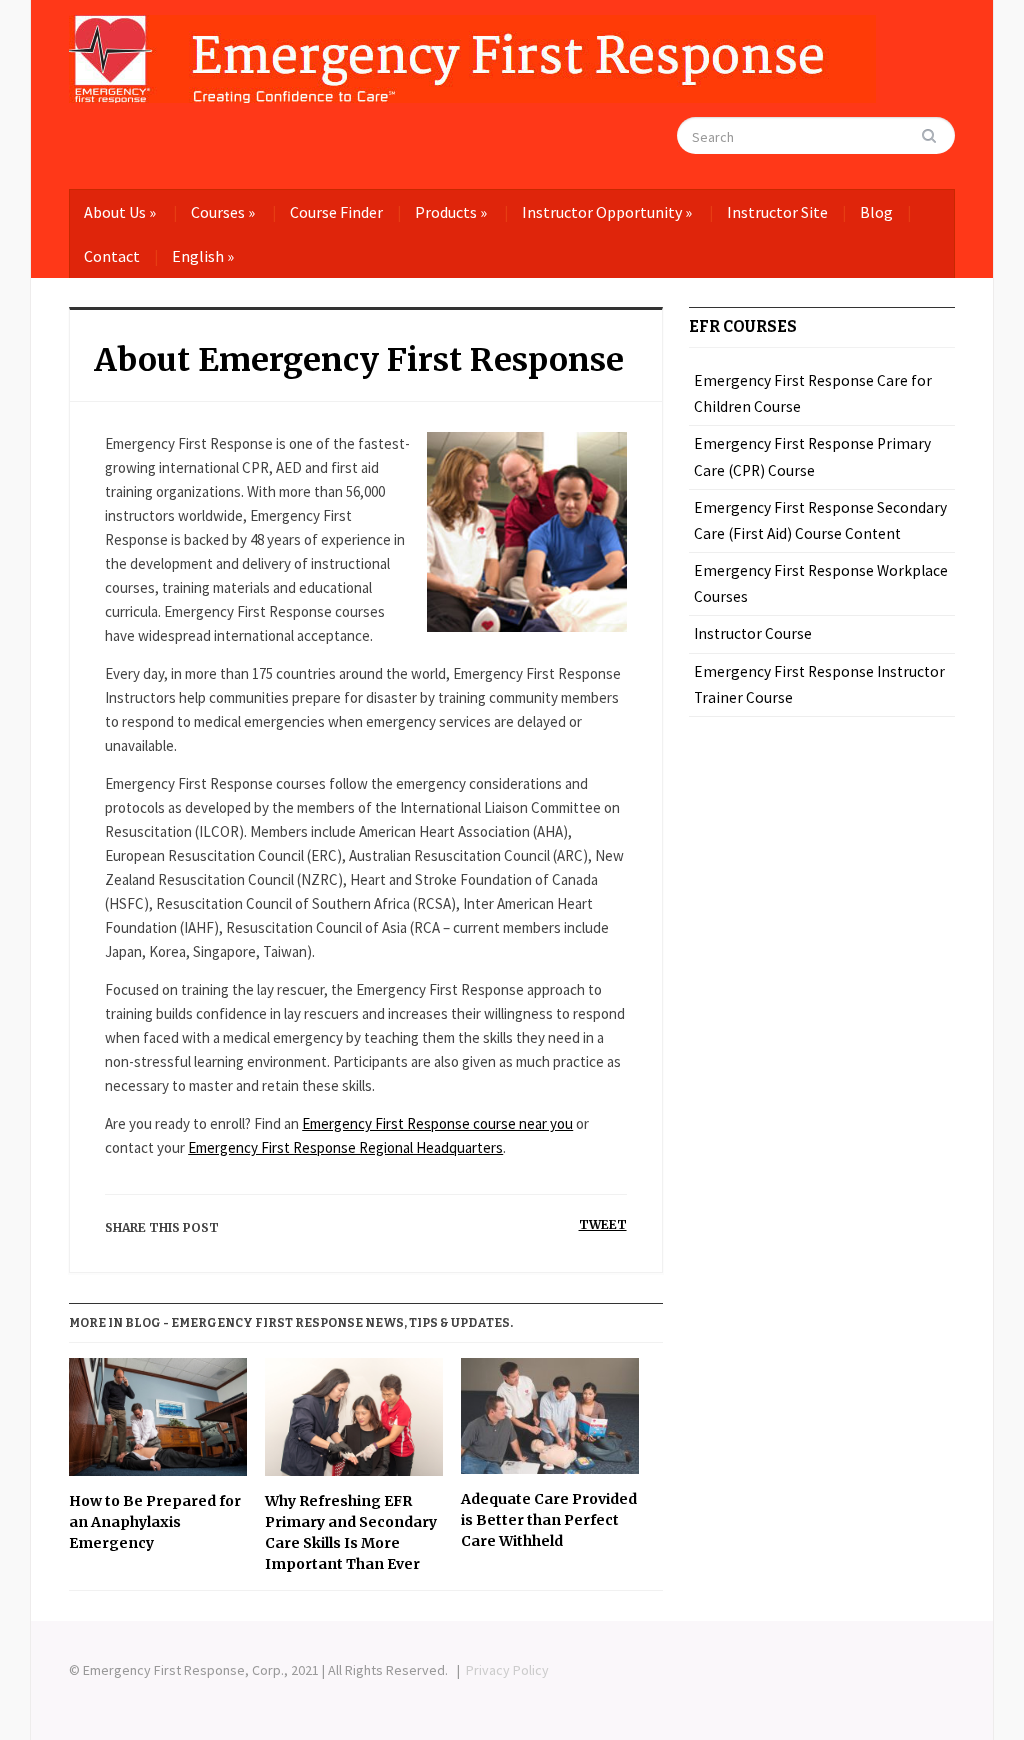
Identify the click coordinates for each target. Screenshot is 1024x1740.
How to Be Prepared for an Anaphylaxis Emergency (155, 1522)
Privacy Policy (507, 1670)
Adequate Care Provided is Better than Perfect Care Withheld (549, 1520)
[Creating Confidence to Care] (472, 55)
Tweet (603, 1224)
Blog (876, 212)
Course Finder (336, 212)
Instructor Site (777, 212)
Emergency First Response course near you (437, 1123)
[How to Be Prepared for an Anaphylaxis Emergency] (158, 1425)
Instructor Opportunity (607, 212)
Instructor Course (753, 633)
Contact (112, 256)
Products (451, 212)
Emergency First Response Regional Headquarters (345, 1147)
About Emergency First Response (359, 360)
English (203, 256)
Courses (223, 212)
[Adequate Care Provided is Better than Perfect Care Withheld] (550, 1423)
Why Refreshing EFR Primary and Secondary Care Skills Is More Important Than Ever (351, 1532)
